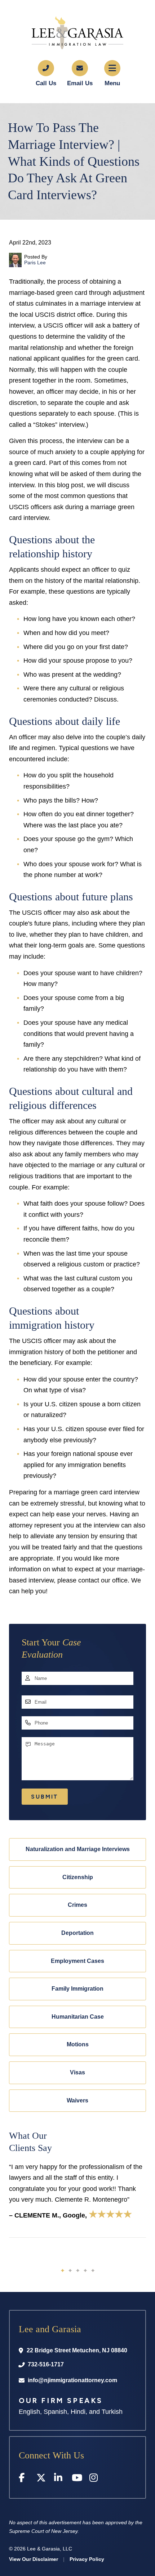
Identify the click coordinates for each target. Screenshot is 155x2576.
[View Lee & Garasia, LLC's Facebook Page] (24, 2479)
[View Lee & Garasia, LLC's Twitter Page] (42, 2479)
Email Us (80, 83)
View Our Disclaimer (34, 2559)
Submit (45, 1797)
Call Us (46, 83)
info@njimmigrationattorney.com (72, 2380)
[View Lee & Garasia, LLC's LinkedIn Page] (59, 2479)
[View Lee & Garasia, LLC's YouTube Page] (77, 2479)
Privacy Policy (87, 2559)
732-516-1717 (46, 2364)
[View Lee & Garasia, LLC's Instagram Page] (95, 2479)
